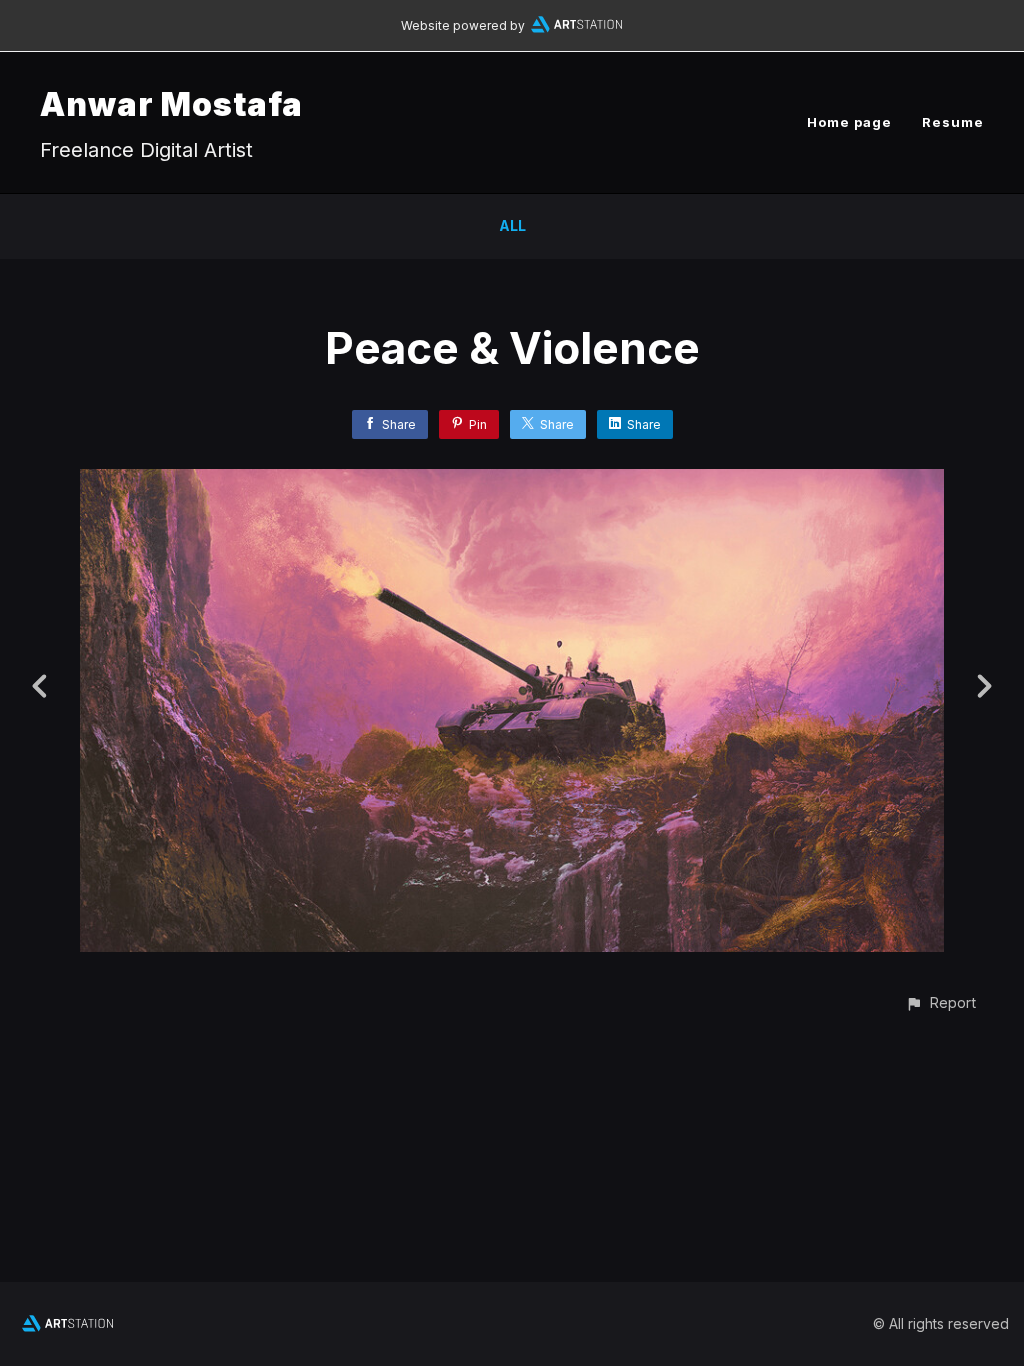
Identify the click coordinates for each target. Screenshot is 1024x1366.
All (512, 225)
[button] (940, 1002)
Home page (849, 122)
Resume (953, 122)
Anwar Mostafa (171, 104)
